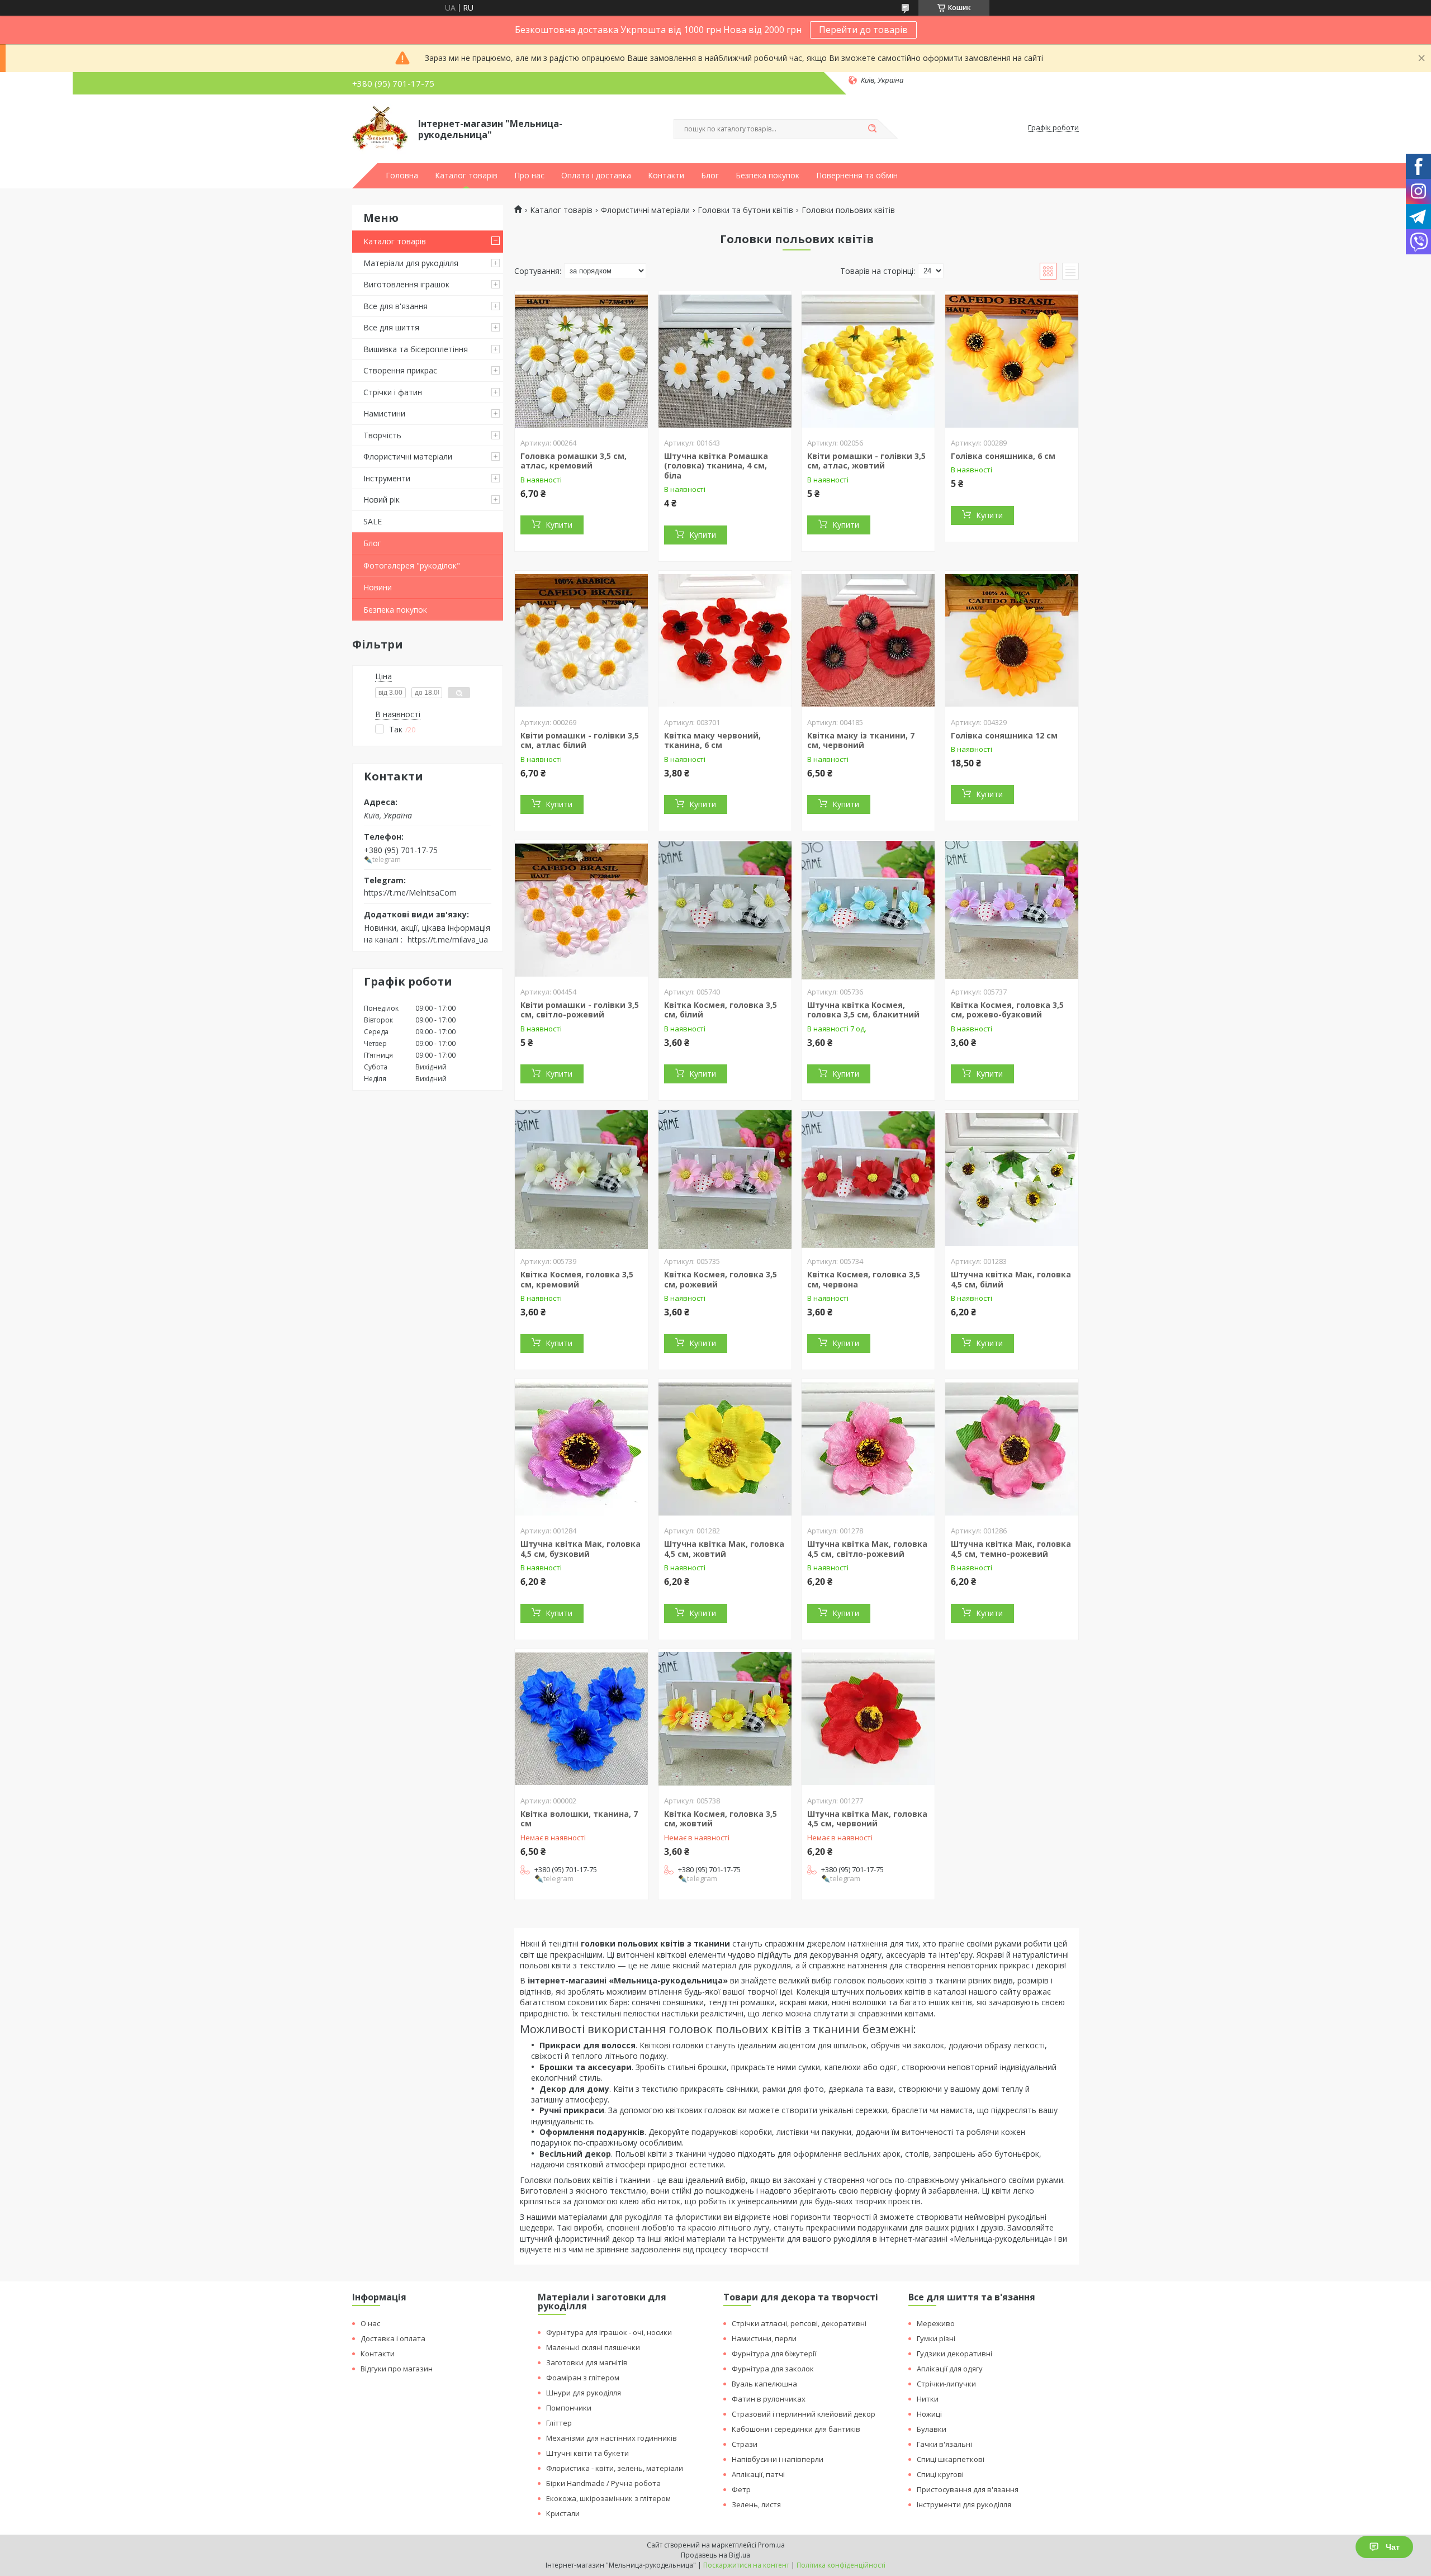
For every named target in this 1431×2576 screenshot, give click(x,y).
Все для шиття (391, 327)
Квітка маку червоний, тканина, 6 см (712, 740)
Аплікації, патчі (758, 2474)
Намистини (384, 413)
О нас (370, 2323)
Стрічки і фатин (393, 392)
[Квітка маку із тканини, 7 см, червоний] (868, 641)
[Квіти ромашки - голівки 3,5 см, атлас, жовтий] (868, 361)
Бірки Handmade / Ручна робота (603, 2483)
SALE (373, 521)
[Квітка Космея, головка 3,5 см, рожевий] (725, 1180)
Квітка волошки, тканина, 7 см (579, 1819)
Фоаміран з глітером (583, 2378)
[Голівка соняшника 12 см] (1012, 641)
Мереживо (936, 2323)
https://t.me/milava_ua (448, 939)
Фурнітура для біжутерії (774, 2354)
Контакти (666, 176)
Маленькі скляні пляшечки (593, 2347)
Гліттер (559, 2423)
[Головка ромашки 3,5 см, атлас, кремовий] (581, 361)
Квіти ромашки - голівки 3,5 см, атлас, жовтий (866, 461)
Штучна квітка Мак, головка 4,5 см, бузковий (581, 1549)
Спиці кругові (940, 2474)
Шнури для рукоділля (584, 2393)
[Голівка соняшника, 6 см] (1012, 361)
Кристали (563, 2513)
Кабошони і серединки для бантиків (796, 2429)
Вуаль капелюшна (764, 2384)
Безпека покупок (767, 176)
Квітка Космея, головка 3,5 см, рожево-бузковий (1007, 1010)
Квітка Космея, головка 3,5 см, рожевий (721, 1279)
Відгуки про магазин (397, 2369)
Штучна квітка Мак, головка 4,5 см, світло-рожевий (867, 1549)
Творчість (382, 435)
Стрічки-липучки (946, 2384)
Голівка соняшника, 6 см (1003, 456)
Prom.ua (771, 2545)
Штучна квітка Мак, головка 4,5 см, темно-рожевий (1011, 1549)
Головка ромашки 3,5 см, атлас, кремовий (574, 461)
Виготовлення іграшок (406, 284)
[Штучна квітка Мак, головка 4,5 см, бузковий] (581, 1449)
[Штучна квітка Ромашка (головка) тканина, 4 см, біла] (725, 361)
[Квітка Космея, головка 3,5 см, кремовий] (581, 1180)
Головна (402, 176)
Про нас (529, 176)
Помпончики (569, 2408)
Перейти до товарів (863, 30)
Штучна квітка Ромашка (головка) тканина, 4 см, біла (716, 466)
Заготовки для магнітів (587, 2362)
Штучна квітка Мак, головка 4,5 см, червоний (867, 1819)
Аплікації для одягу (950, 2369)
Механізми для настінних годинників (612, 2438)
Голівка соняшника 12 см (1004, 735)
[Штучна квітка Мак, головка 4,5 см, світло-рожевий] (868, 1449)
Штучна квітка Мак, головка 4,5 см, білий (1011, 1279)
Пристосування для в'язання (968, 2489)
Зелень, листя (756, 2504)
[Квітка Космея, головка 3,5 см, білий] (725, 910)
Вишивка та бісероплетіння (416, 349)
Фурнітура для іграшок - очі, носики (609, 2332)
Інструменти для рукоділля (964, 2504)
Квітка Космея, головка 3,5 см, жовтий (721, 1819)
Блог (710, 176)
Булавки (932, 2429)
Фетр (741, 2489)
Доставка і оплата (393, 2338)
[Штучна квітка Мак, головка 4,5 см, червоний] (868, 1719)
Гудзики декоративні (954, 2354)
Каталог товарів (466, 176)
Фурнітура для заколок (773, 2369)
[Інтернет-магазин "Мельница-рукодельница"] (380, 128)
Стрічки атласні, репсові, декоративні (799, 2323)
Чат (1393, 2547)
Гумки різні (936, 2338)
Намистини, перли (764, 2338)
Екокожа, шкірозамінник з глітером (608, 2498)
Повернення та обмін (857, 176)
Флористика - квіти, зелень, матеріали (615, 2468)
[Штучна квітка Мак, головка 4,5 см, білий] (1012, 1180)
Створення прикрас (400, 370)
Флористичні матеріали (408, 456)
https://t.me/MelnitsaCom (410, 892)
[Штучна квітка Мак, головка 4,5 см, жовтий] (725, 1449)
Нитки (928, 2399)
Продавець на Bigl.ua (715, 2555)
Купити (559, 525)
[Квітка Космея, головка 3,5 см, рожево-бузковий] (1012, 910)
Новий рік (382, 499)
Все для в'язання (395, 306)
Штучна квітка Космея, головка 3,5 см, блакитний (863, 1010)
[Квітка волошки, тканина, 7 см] (581, 1719)
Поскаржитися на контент (746, 2565)
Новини (378, 587)
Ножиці (929, 2414)
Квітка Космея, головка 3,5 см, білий (721, 1010)
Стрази (745, 2444)
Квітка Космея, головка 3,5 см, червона (864, 1279)
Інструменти (387, 478)
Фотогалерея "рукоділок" (412, 565)
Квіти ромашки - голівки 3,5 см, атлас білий (580, 740)
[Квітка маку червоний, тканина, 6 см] (725, 641)
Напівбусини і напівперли (778, 2459)
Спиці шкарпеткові (951, 2459)
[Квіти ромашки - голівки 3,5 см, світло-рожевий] (581, 910)
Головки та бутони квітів (745, 210)
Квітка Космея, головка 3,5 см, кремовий (577, 1279)
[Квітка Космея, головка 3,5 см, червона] (868, 1180)
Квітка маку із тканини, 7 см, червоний (861, 740)
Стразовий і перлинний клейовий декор (804, 2414)
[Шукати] (872, 129)
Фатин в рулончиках (769, 2399)
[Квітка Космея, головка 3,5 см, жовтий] (725, 1719)
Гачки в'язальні (944, 2444)
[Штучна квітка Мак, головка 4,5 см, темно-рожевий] (1012, 1449)
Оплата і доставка (596, 176)
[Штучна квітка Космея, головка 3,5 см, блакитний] (868, 910)
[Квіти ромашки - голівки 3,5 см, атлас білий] (581, 641)
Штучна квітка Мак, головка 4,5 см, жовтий (724, 1549)
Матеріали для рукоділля (411, 263)
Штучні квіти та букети (587, 2453)
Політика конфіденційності (841, 2565)
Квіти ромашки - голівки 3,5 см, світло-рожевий (580, 1010)
